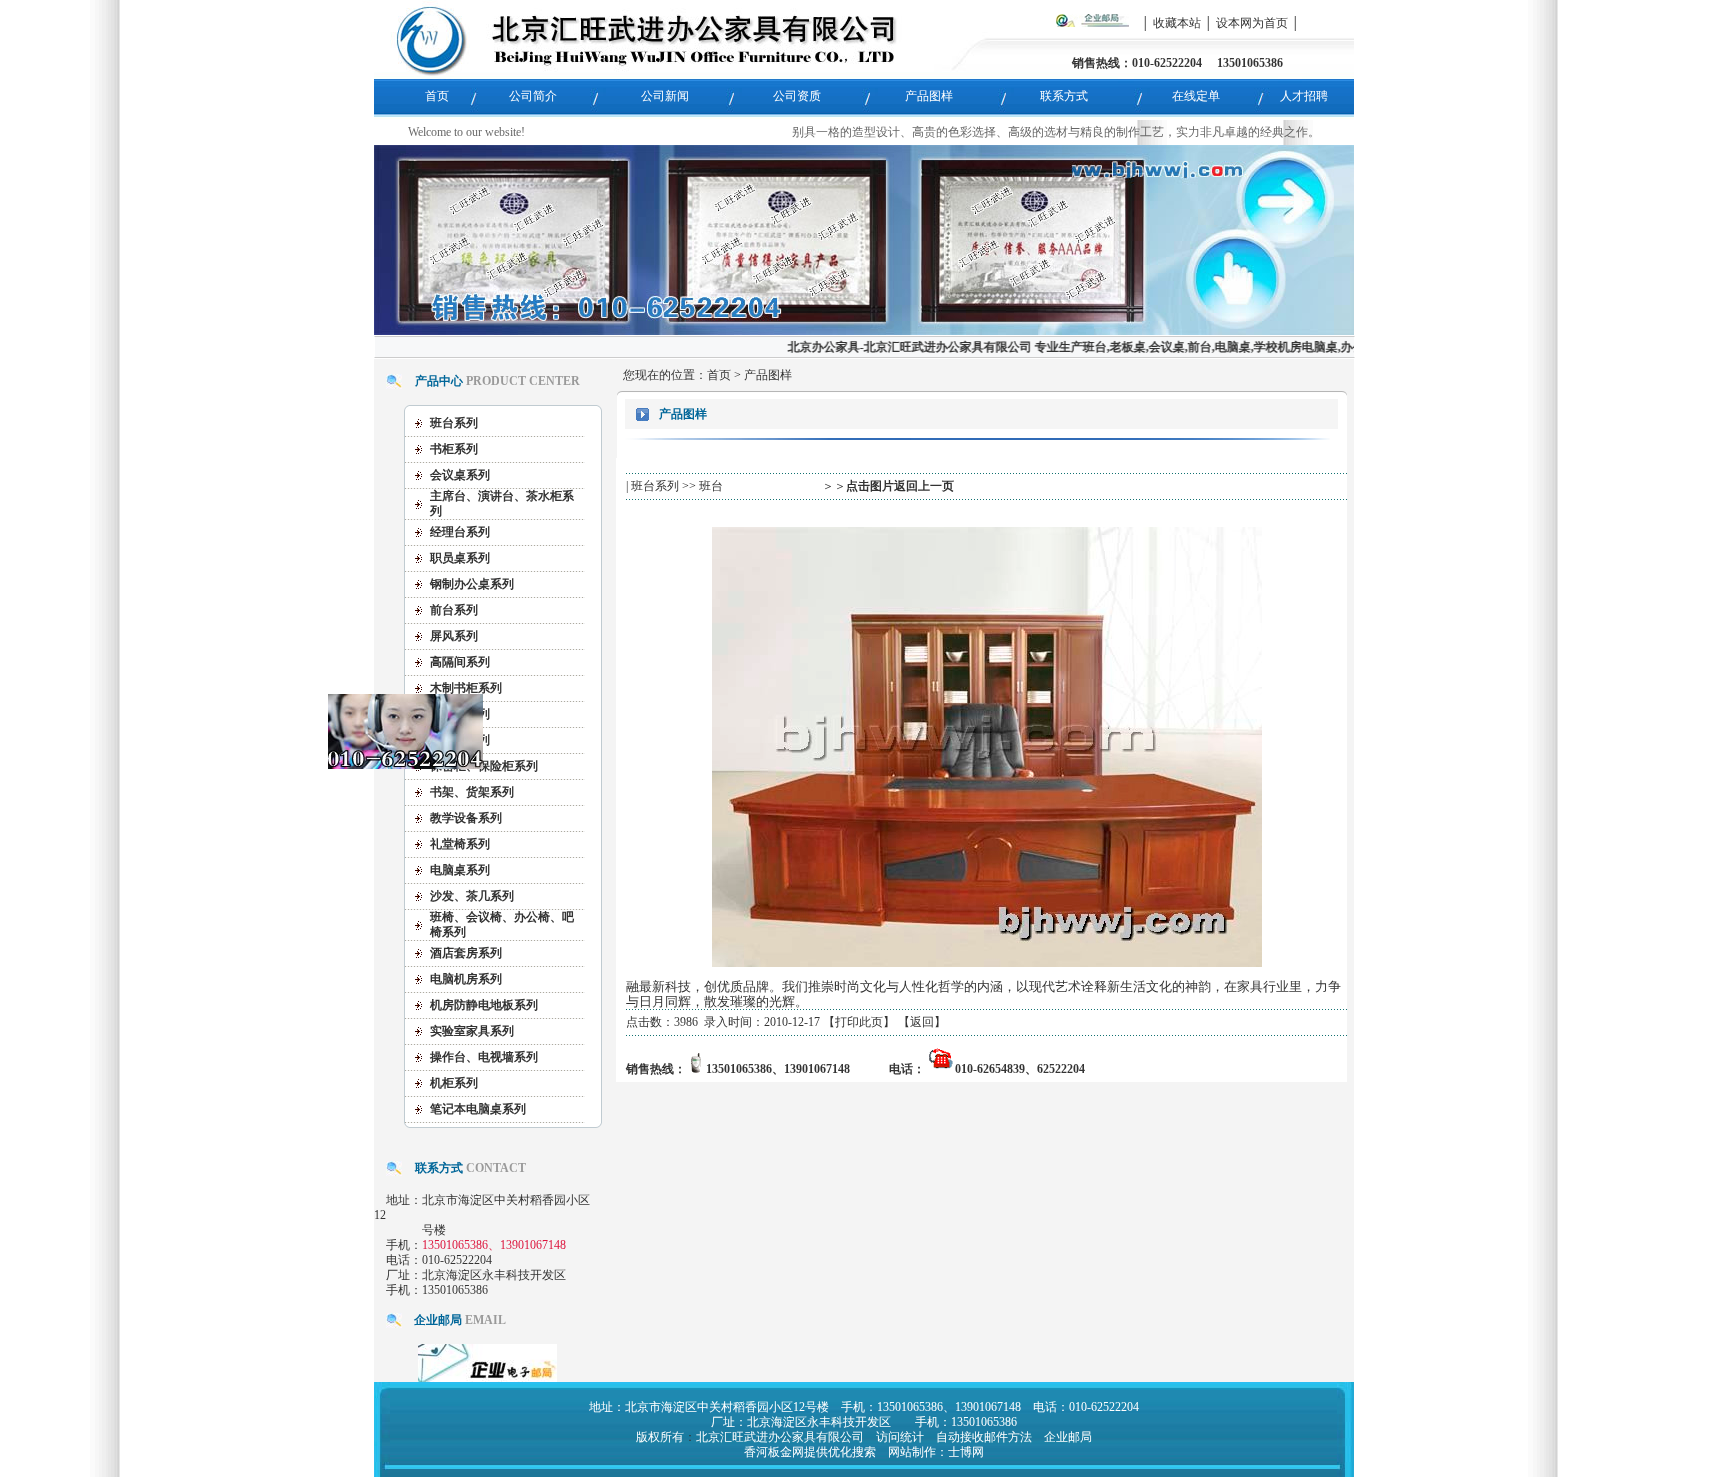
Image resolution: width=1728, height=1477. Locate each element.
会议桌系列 (460, 475)
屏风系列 (454, 636)
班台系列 (454, 423)
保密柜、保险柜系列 (484, 766)
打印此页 (859, 1022)
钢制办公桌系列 (472, 584)
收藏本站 (1177, 23)
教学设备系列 (466, 818)
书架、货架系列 (472, 792)
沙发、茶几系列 (472, 896)
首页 (719, 375)
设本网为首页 (1252, 23)
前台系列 (454, 610)
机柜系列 (454, 1083)
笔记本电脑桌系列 (478, 1109)
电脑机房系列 (466, 979)
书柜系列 (454, 449)
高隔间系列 (460, 662)
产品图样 (768, 375)
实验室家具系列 (472, 1031)
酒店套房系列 (466, 953)
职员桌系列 (460, 558)
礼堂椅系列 (460, 844)
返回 (922, 1022)
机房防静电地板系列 (484, 1005)
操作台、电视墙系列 (484, 1057)
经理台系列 (460, 532)
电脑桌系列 (460, 870)
